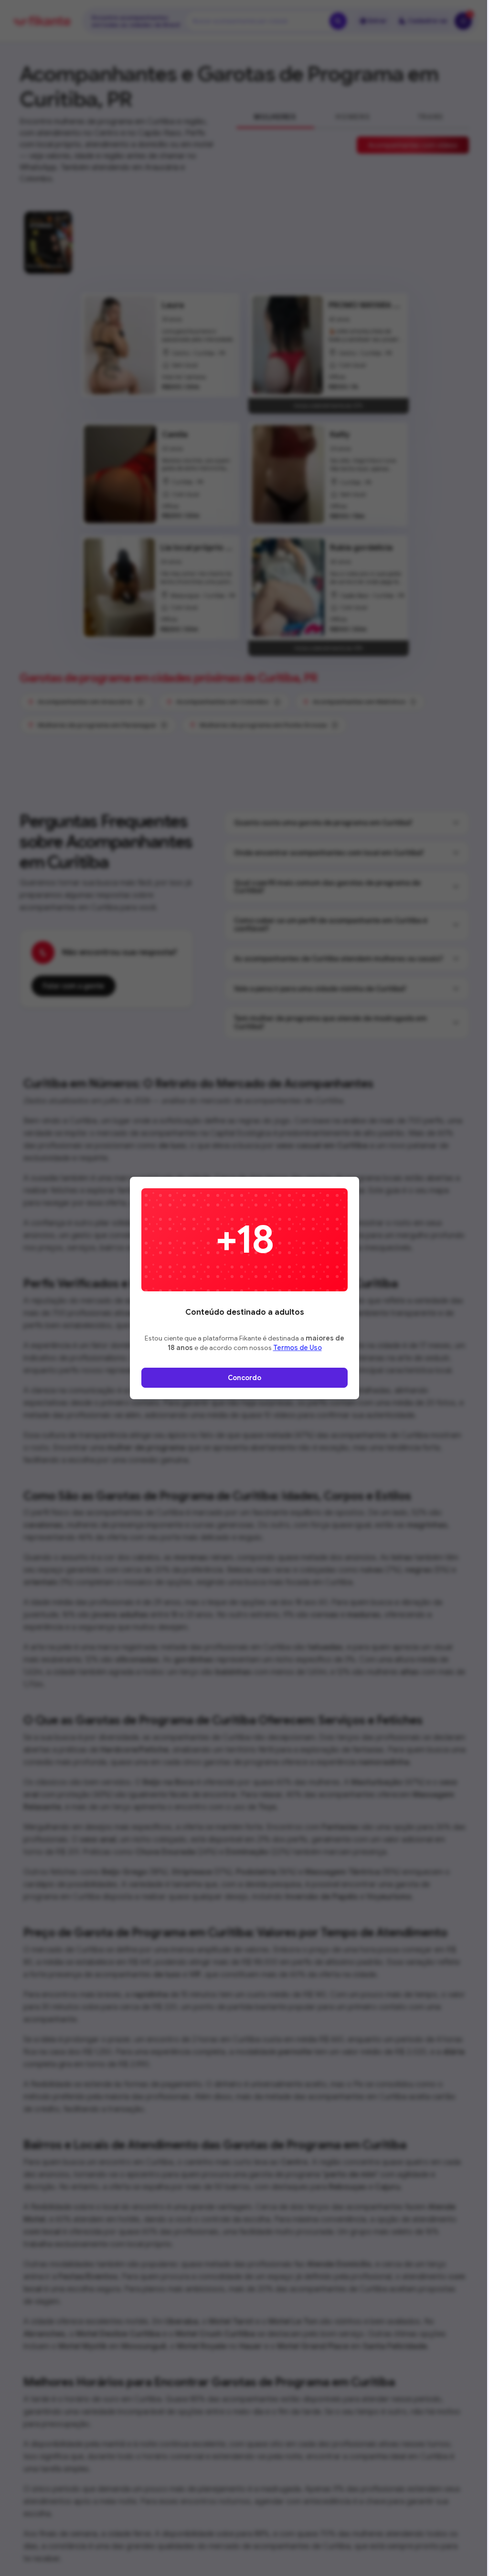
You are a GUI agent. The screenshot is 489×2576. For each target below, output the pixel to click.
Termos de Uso (298, 1348)
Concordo (244, 1378)
